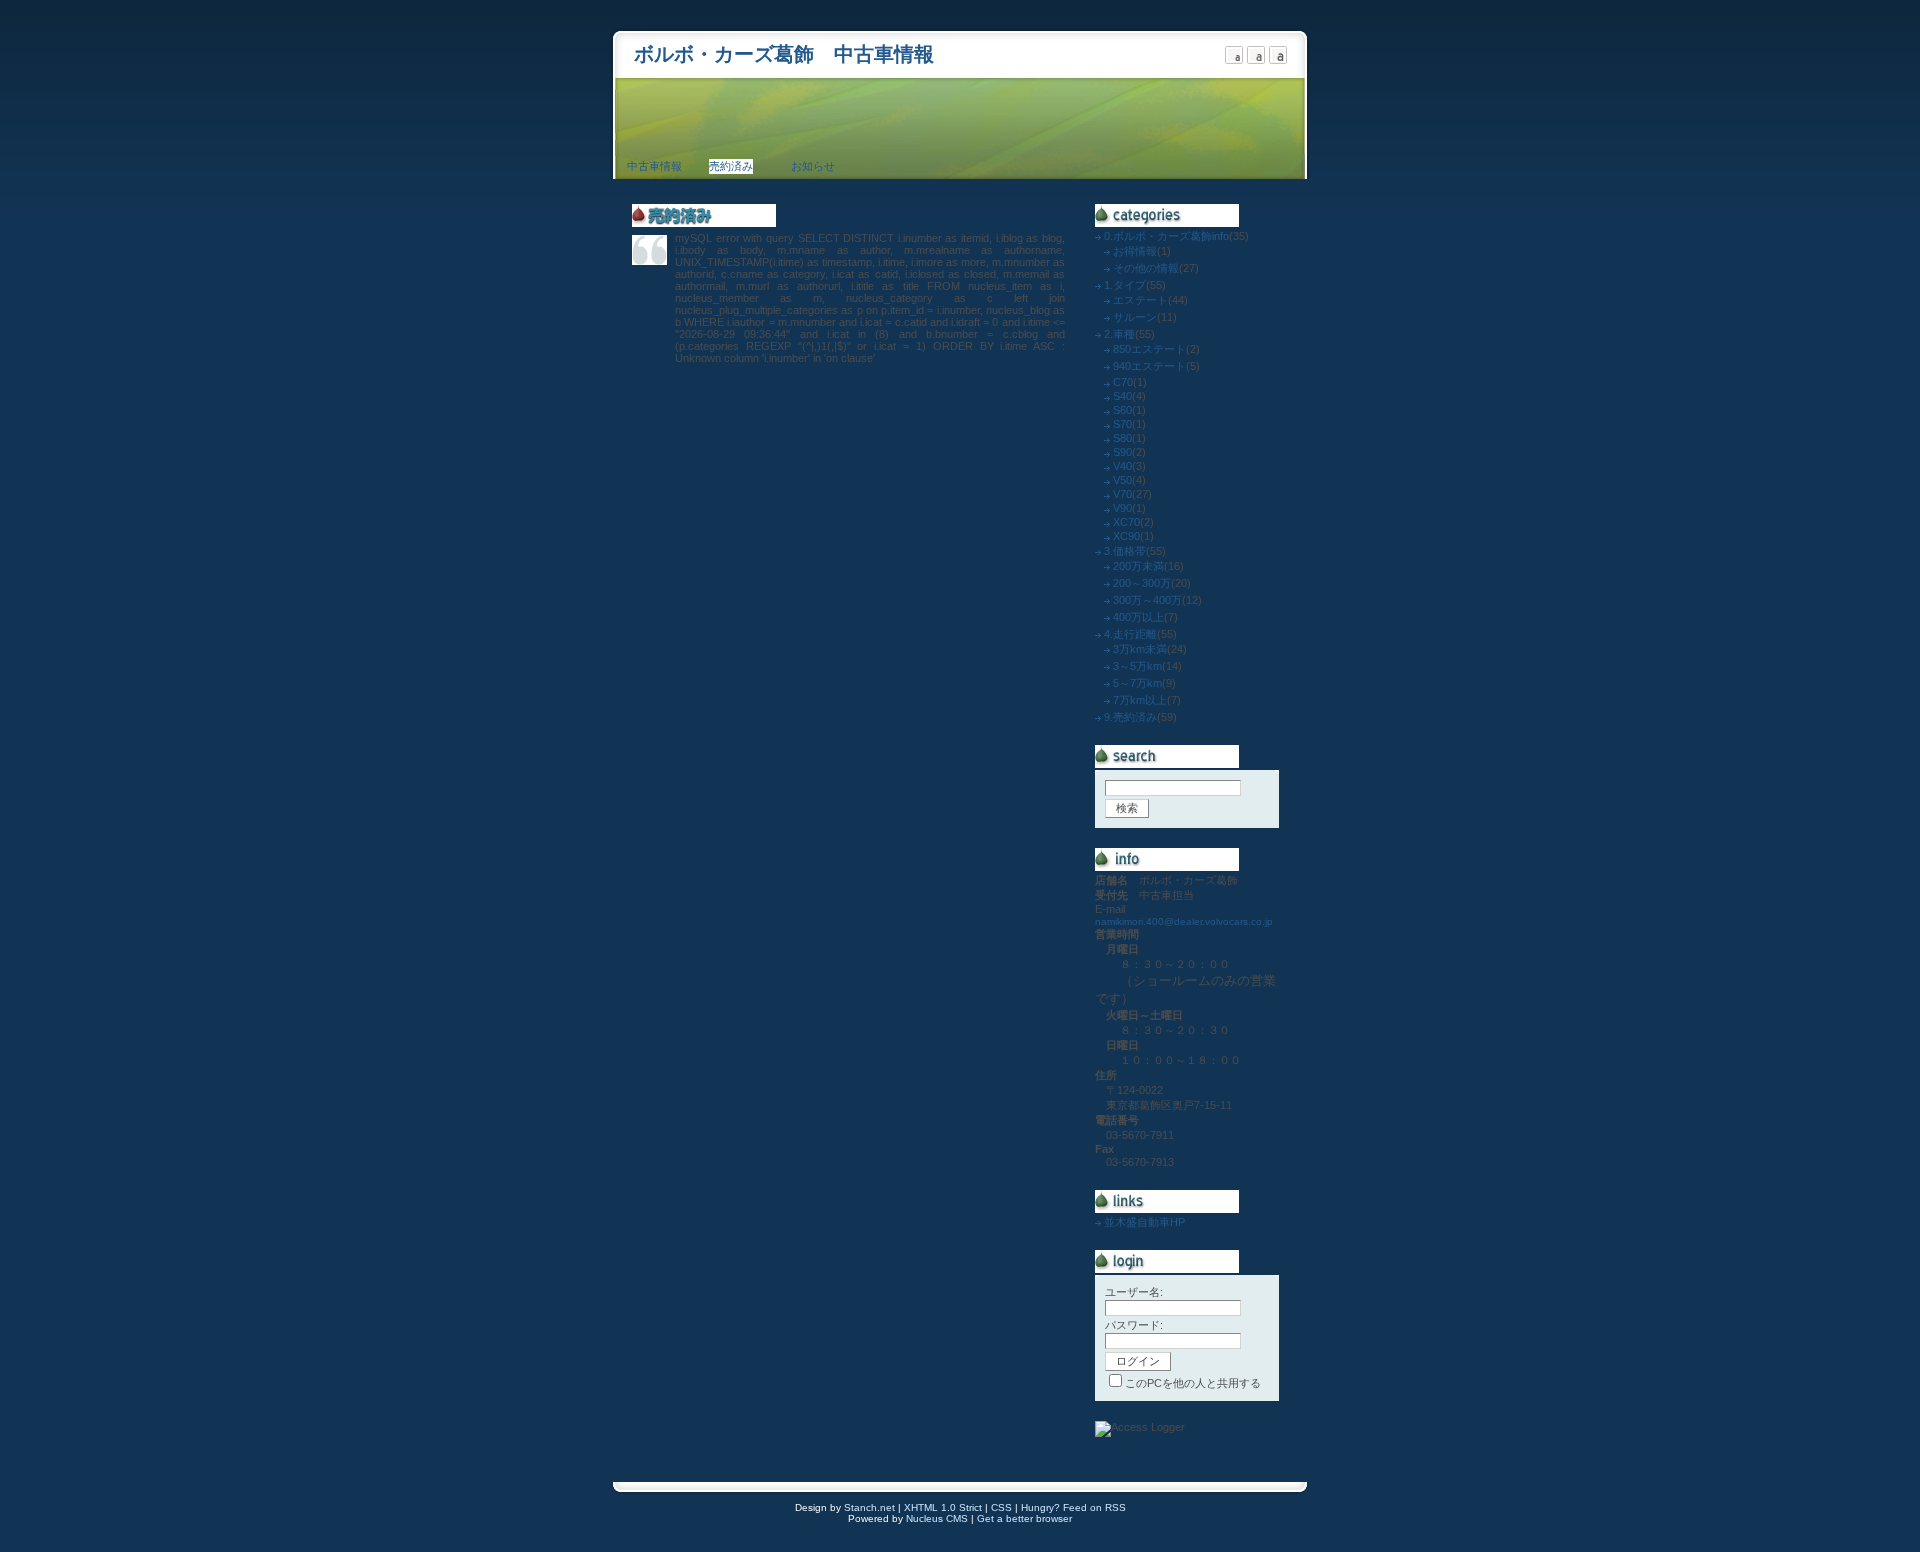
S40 (1122, 396)
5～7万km (1137, 683)
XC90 (1126, 536)
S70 (1122, 424)
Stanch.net (869, 1507)
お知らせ (813, 166)
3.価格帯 (1125, 551)
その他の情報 (1146, 268)
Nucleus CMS (937, 1518)
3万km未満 (1140, 649)
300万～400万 (1147, 600)
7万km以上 (1140, 700)
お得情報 (1135, 251)
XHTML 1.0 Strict (943, 1507)
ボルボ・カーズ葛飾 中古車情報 (784, 54)
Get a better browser (1024, 1518)
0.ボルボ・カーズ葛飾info (1166, 236)
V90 (1122, 508)
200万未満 (1138, 566)
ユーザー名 (1132, 1292)
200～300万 (1142, 583)
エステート (1140, 300)
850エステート (1149, 349)
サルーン (1135, 317)
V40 (1122, 466)
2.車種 (1119, 334)
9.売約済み (1130, 717)
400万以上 (1138, 617)
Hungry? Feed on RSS (1073, 1507)
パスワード (1132, 1325)
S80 (1122, 438)
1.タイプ (1125, 285)
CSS (1001, 1507)
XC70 (1126, 522)
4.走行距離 (1130, 634)
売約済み (731, 166)
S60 (1122, 410)
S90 (1122, 452)
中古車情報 (654, 166)
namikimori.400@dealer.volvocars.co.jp (1184, 921)
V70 (1122, 494)
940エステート (1149, 366)
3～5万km (1137, 666)
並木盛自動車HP (1144, 1222)
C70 (1123, 382)
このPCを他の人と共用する (1193, 1383)
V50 (1122, 480)
